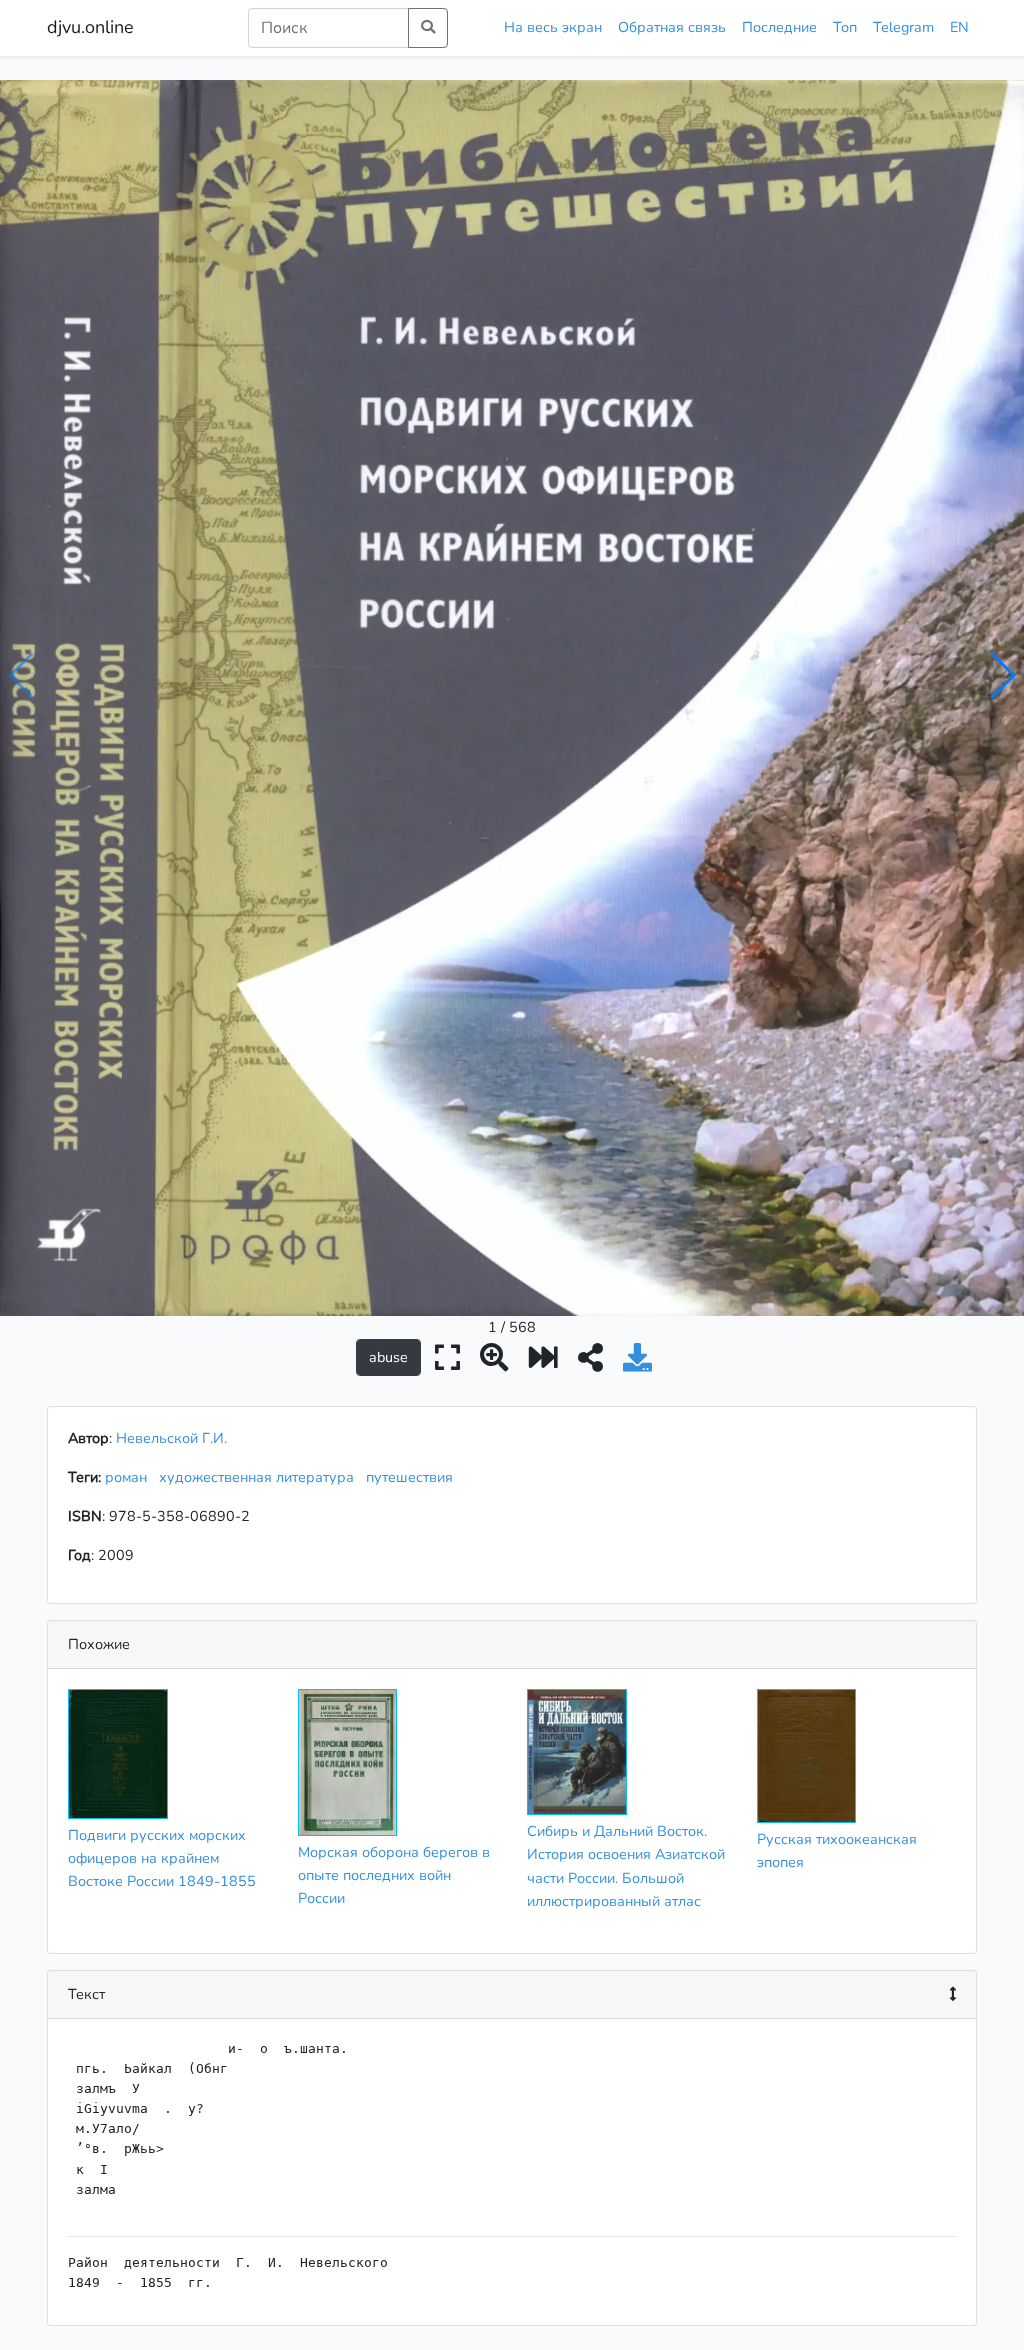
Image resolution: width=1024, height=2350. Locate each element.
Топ (845, 27)
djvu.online (90, 27)
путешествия (413, 1477)
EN (959, 27)
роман (130, 1477)
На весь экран (553, 27)
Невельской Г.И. (171, 1438)
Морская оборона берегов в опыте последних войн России (394, 1875)
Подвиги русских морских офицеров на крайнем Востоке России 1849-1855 (162, 1858)
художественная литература (260, 1477)
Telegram (903, 27)
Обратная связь (672, 27)
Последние (779, 27)
